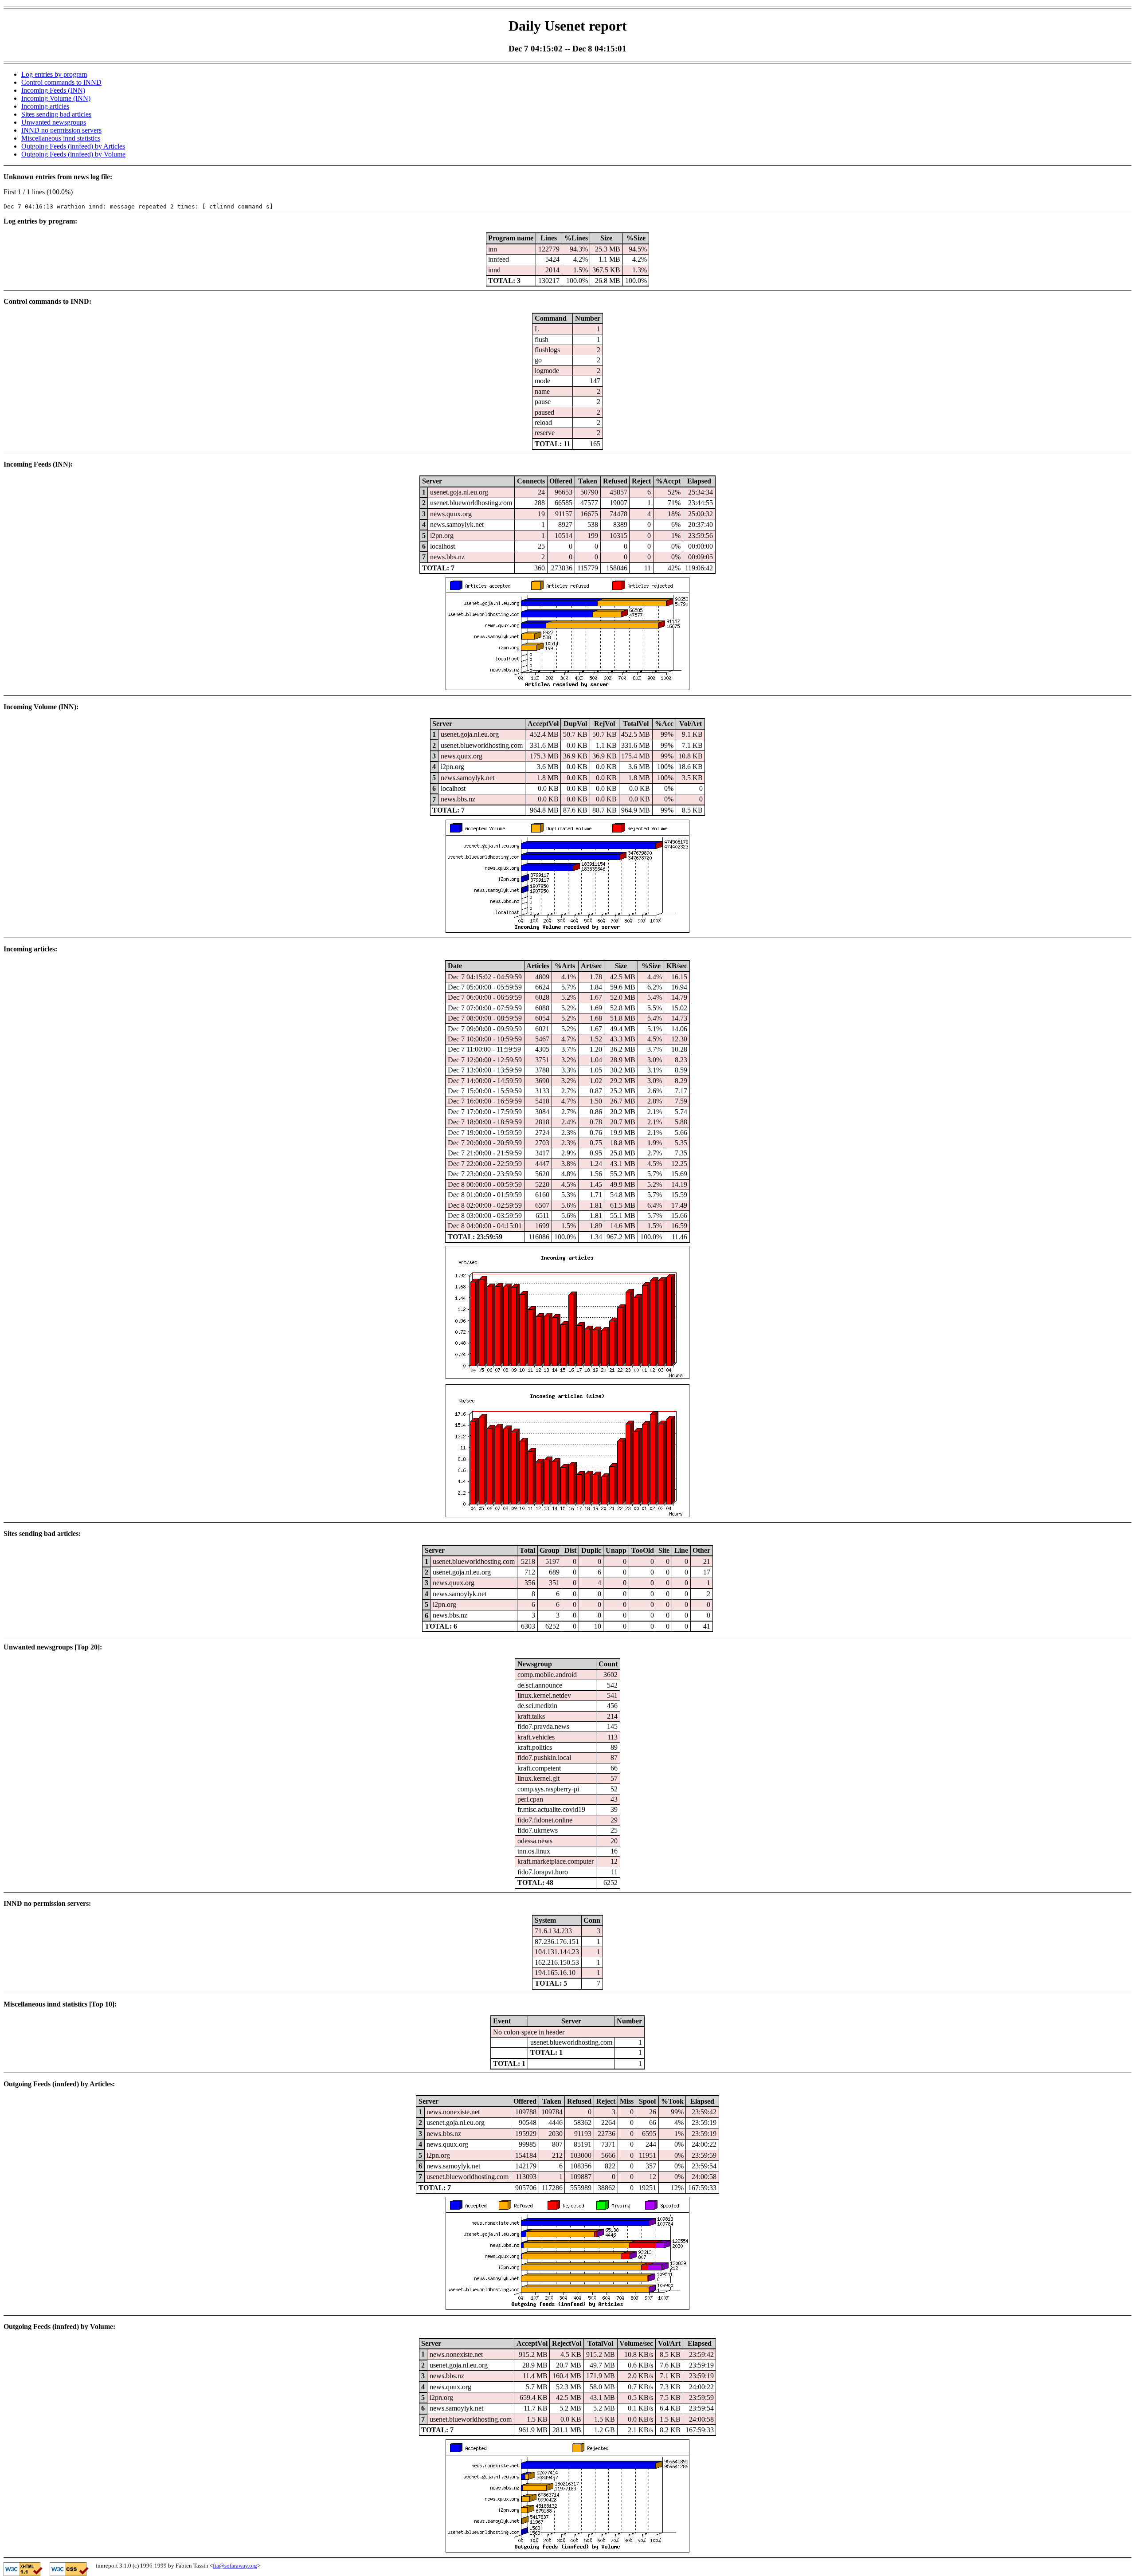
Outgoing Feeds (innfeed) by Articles (73, 146)
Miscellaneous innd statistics (61, 138)
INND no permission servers (61, 130)
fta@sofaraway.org (235, 2566)
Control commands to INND (61, 82)
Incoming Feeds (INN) (53, 90)
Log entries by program (54, 74)
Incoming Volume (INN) (56, 98)
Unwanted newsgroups (54, 122)
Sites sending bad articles (56, 114)
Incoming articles (45, 106)
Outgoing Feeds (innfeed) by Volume (73, 154)
